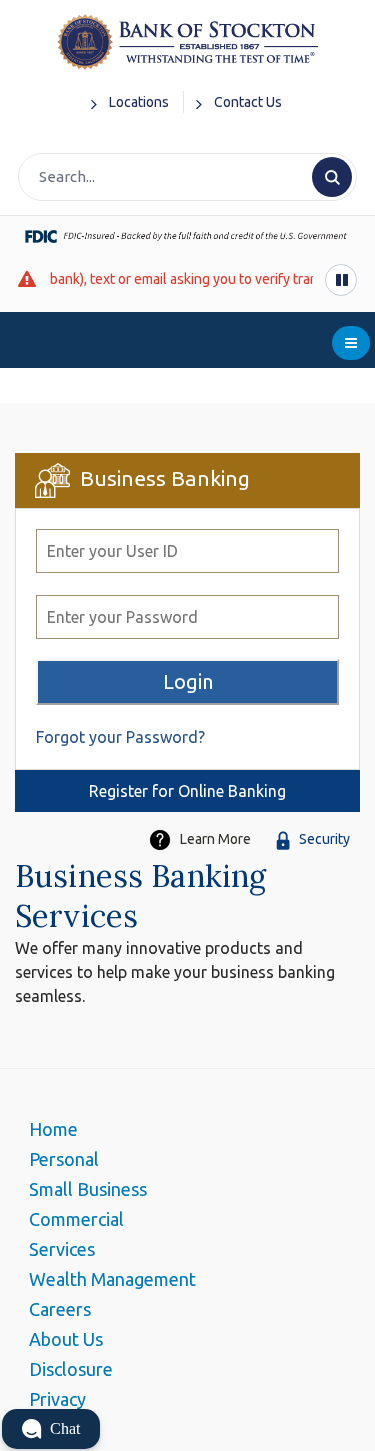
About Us (66, 1339)
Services (62, 1249)
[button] (51, 1429)
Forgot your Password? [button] (120, 737)
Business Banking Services (140, 895)
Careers (60, 1309)
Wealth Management (112, 1279)
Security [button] (324, 839)
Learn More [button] (215, 839)
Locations (139, 102)
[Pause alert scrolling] (341, 280)
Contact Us (248, 102)
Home (53, 1129)
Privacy (57, 1399)
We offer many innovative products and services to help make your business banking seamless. (175, 972)
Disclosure (71, 1369)
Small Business (88, 1189)
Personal (64, 1159)
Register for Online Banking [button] (187, 791)
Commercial (76, 1219)
